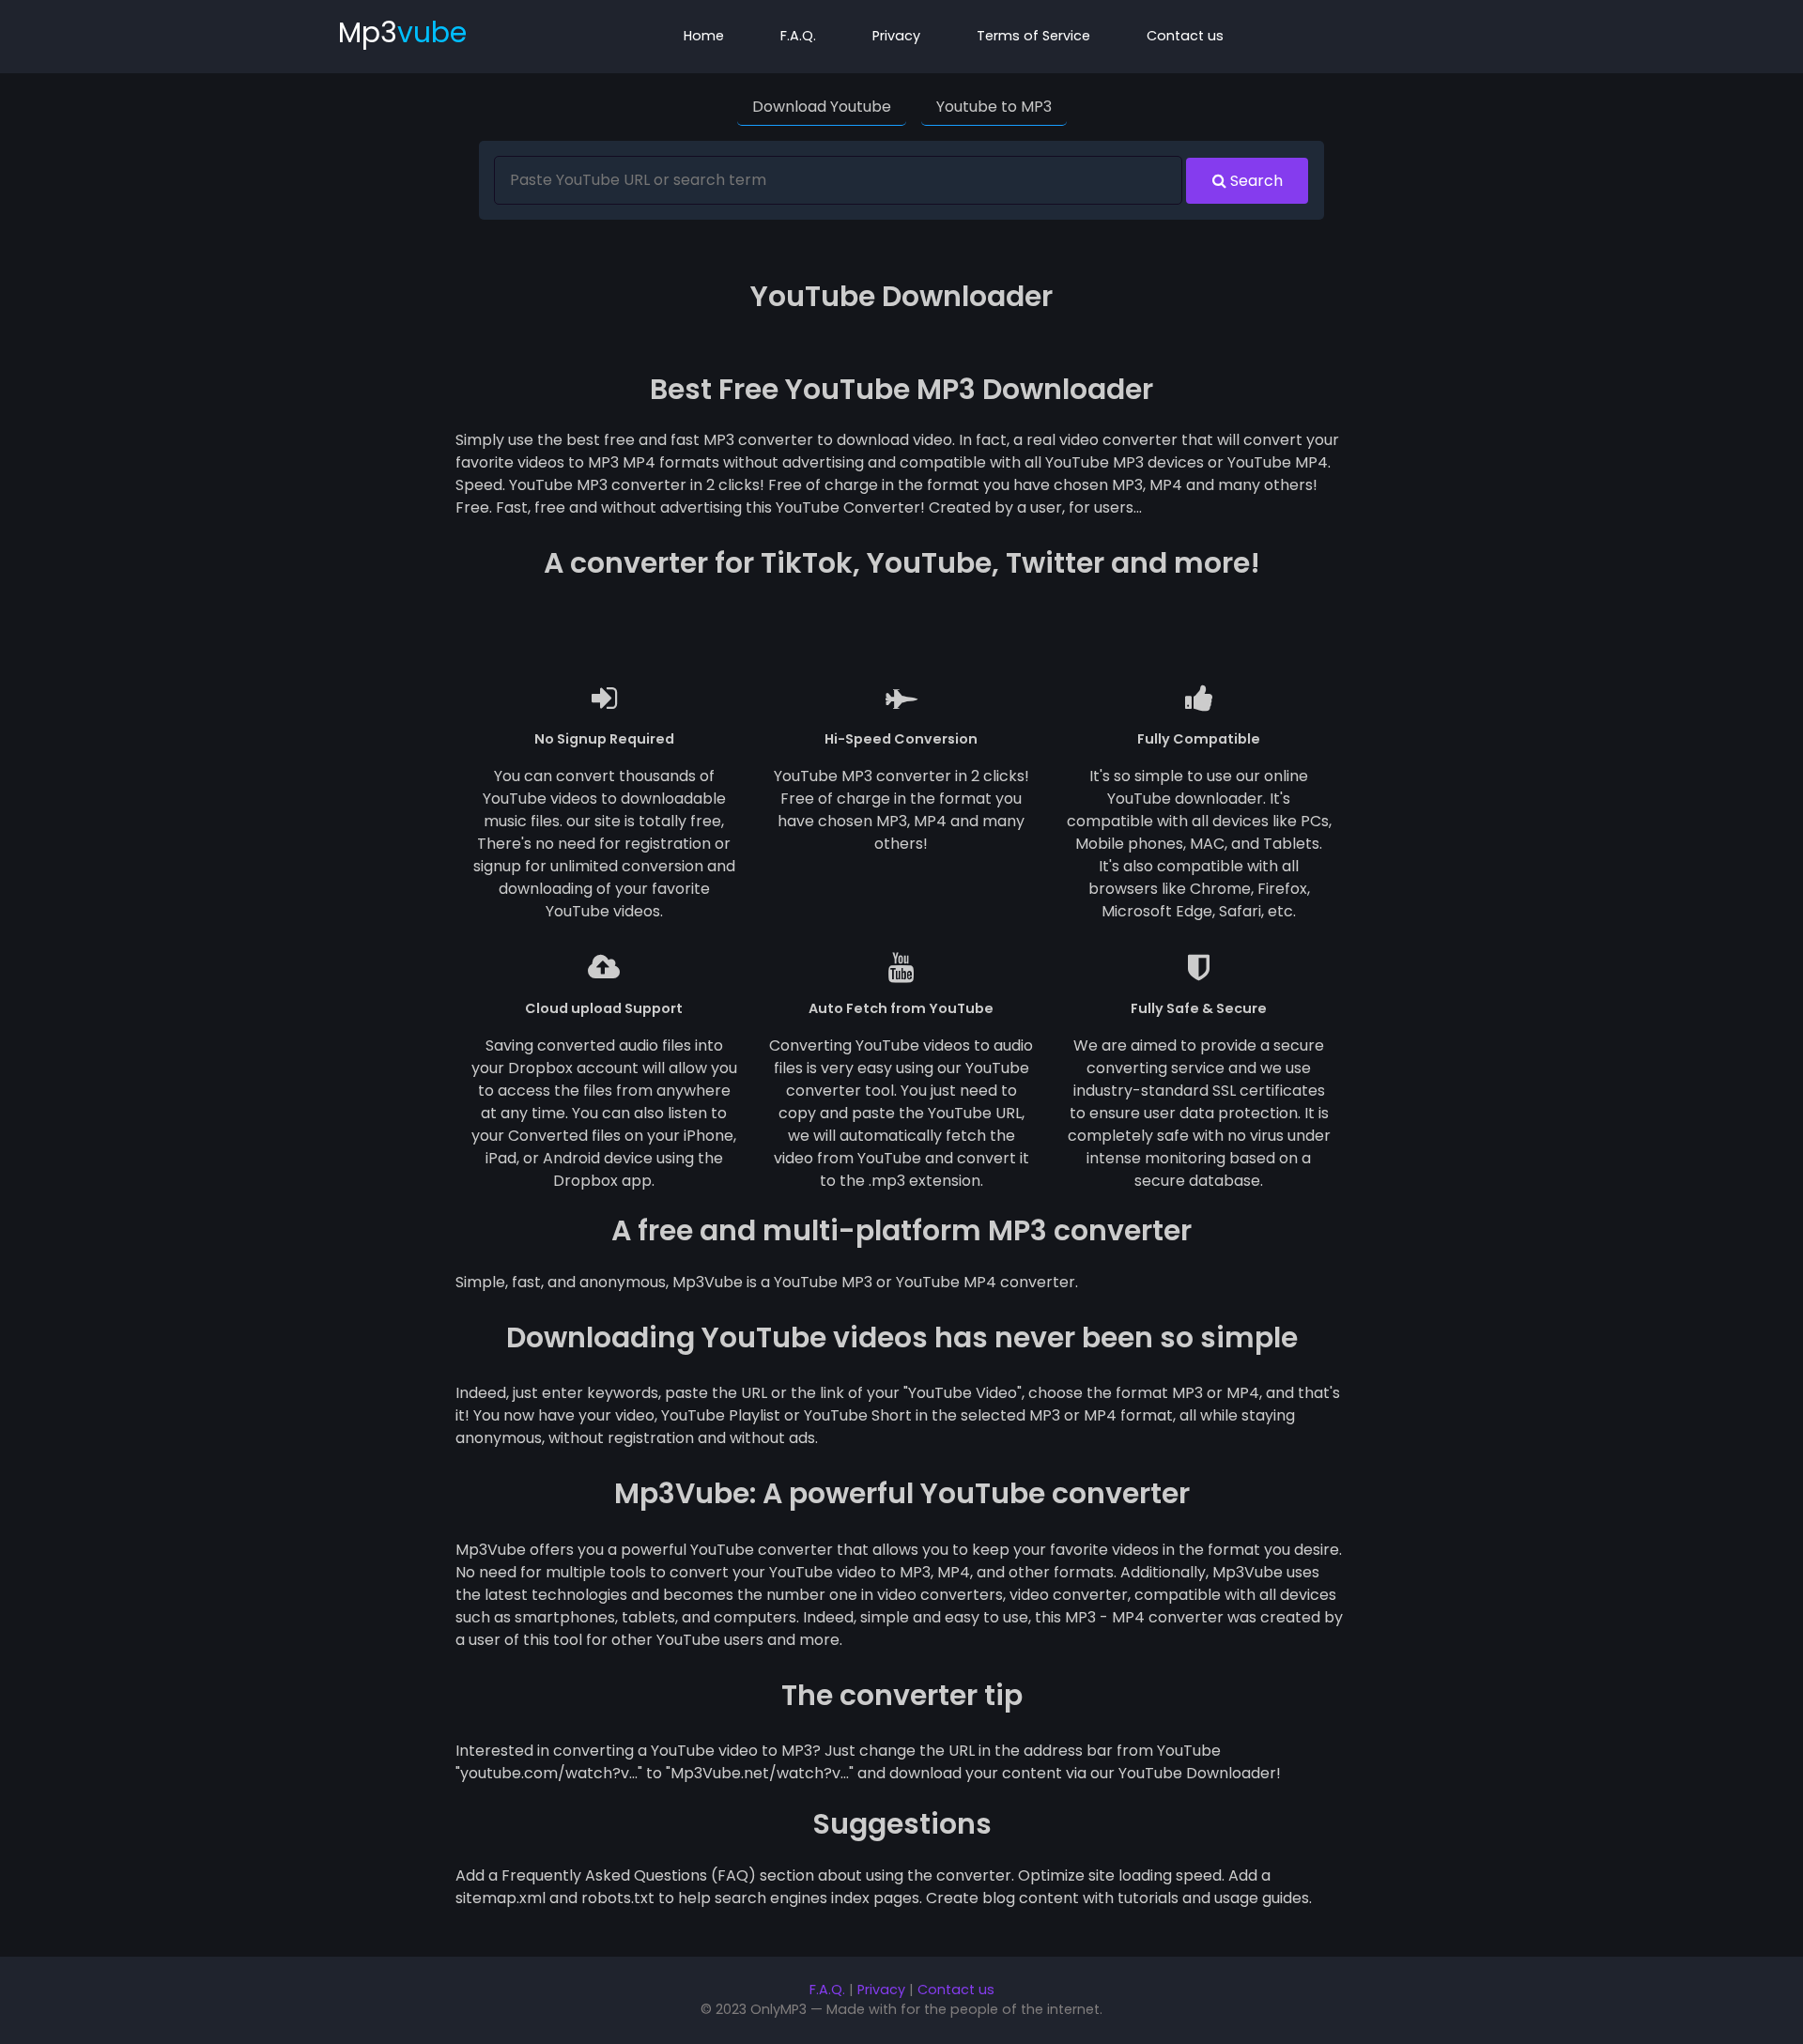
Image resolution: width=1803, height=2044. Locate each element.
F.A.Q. (827, 1990)
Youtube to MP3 (994, 107)
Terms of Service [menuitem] (1033, 36)
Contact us (956, 1990)
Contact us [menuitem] (1185, 36)
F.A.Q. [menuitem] (798, 36)
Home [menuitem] (704, 36)
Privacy (881, 1990)
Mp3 (402, 32)
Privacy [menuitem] (896, 36)
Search (1255, 181)
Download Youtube (822, 107)
